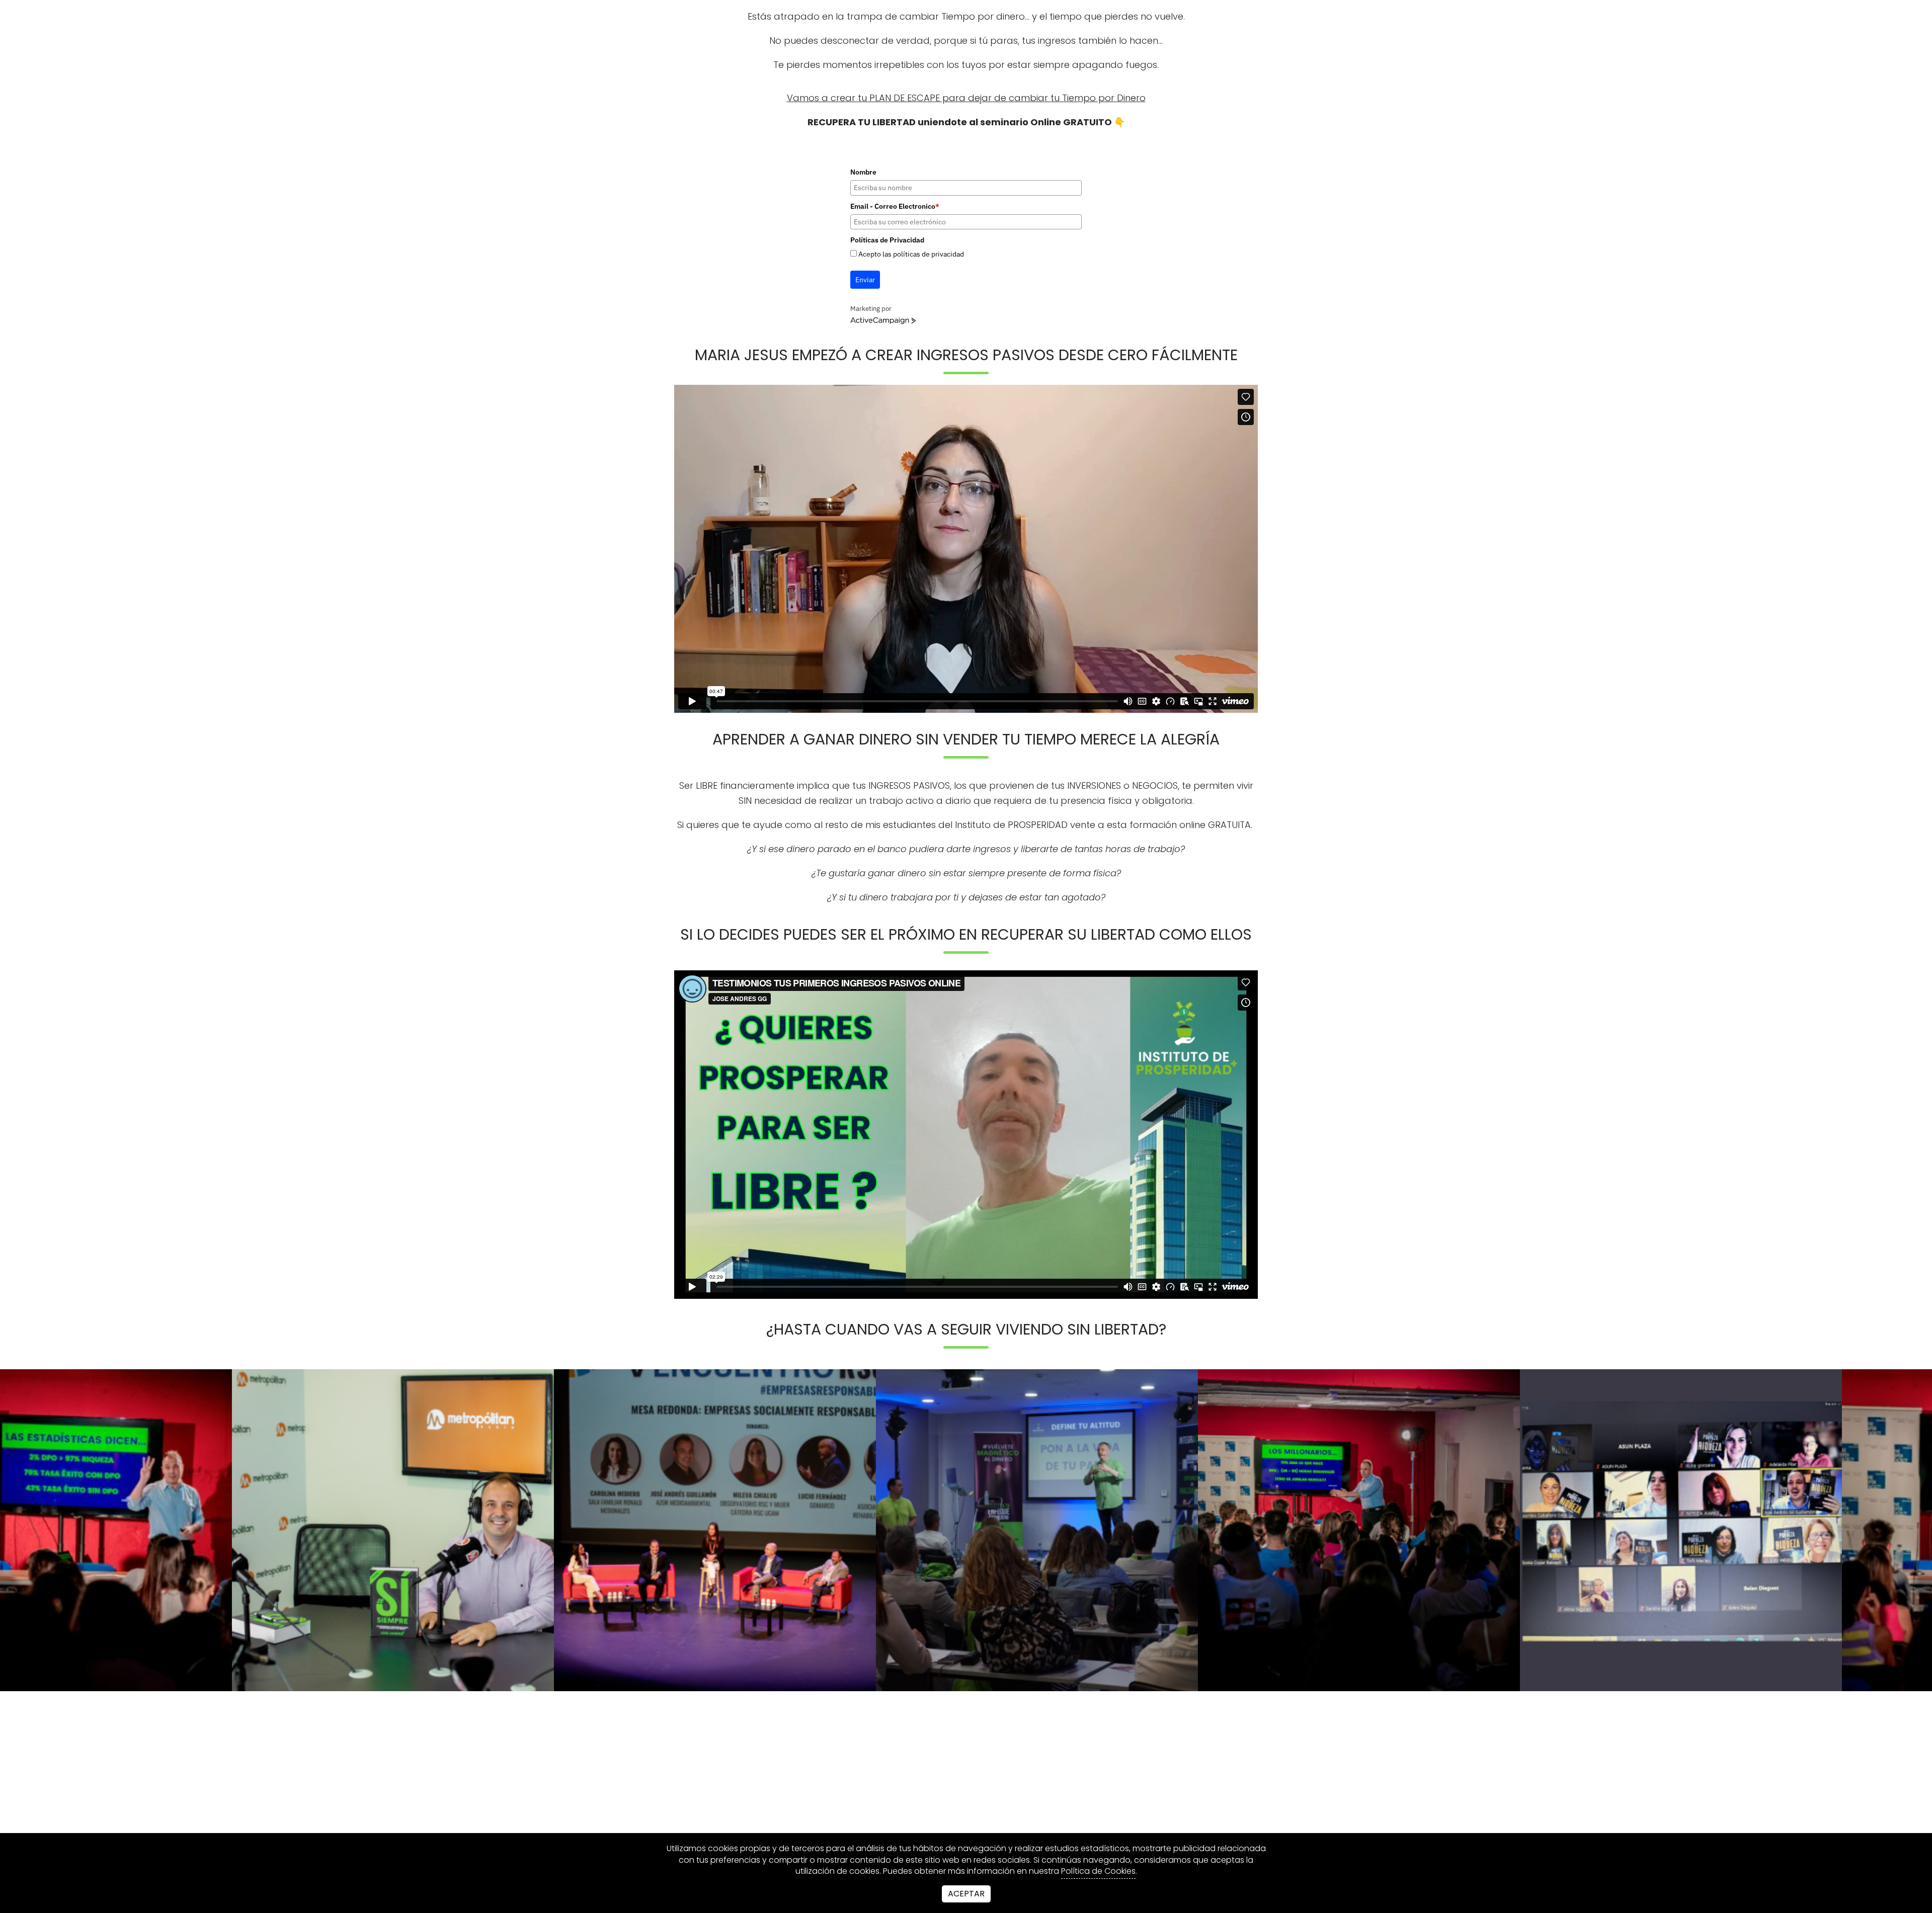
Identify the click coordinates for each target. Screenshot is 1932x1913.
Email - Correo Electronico (895, 206)
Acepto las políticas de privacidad (911, 254)
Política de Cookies (1098, 1871)
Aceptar (966, 1894)
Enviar (865, 280)
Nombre (863, 172)
